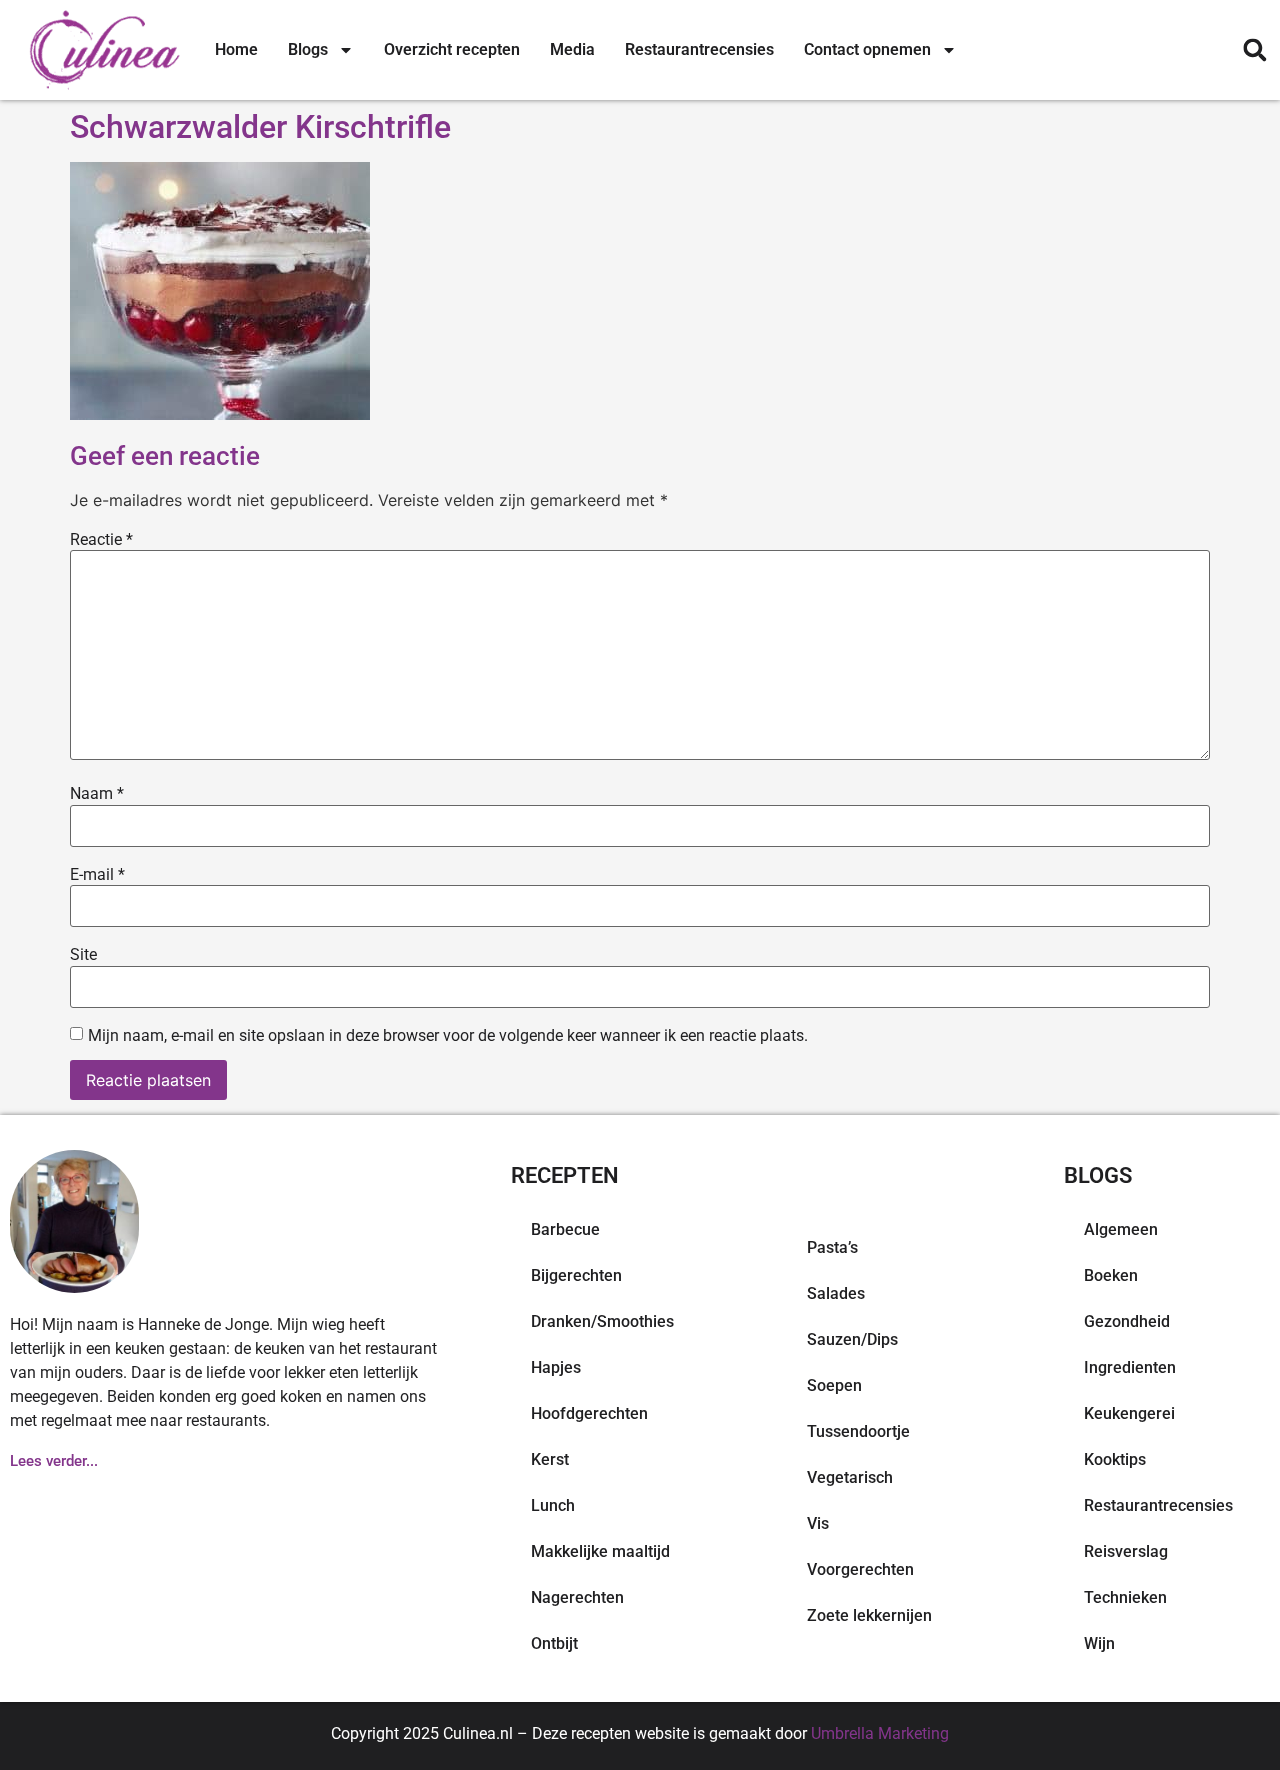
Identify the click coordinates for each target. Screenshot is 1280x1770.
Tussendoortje (858, 1431)
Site (83, 955)
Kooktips (1115, 1459)
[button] (1254, 50)
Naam (97, 794)
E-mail (97, 875)
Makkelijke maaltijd (600, 1551)
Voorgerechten (860, 1569)
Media (572, 49)
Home (236, 49)
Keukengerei (1129, 1413)
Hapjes (556, 1367)
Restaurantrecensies (699, 49)
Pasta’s (832, 1247)
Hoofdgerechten (589, 1413)
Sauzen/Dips (852, 1339)
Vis (818, 1523)
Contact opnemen (867, 49)
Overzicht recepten (452, 49)
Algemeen (1121, 1229)
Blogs (308, 49)
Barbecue (565, 1229)
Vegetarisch (850, 1477)
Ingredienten (1130, 1367)
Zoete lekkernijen (869, 1615)
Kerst (550, 1459)
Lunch (553, 1505)
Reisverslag (1126, 1551)
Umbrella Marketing (880, 1733)
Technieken (1125, 1597)
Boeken (1111, 1275)
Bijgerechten (576, 1275)
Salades (836, 1293)
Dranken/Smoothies (602, 1321)
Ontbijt (554, 1643)
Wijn (1099, 1643)
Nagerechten (577, 1597)
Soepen (834, 1385)
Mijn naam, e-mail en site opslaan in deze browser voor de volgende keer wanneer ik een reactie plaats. (448, 1036)
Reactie (101, 540)
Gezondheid (1127, 1321)
